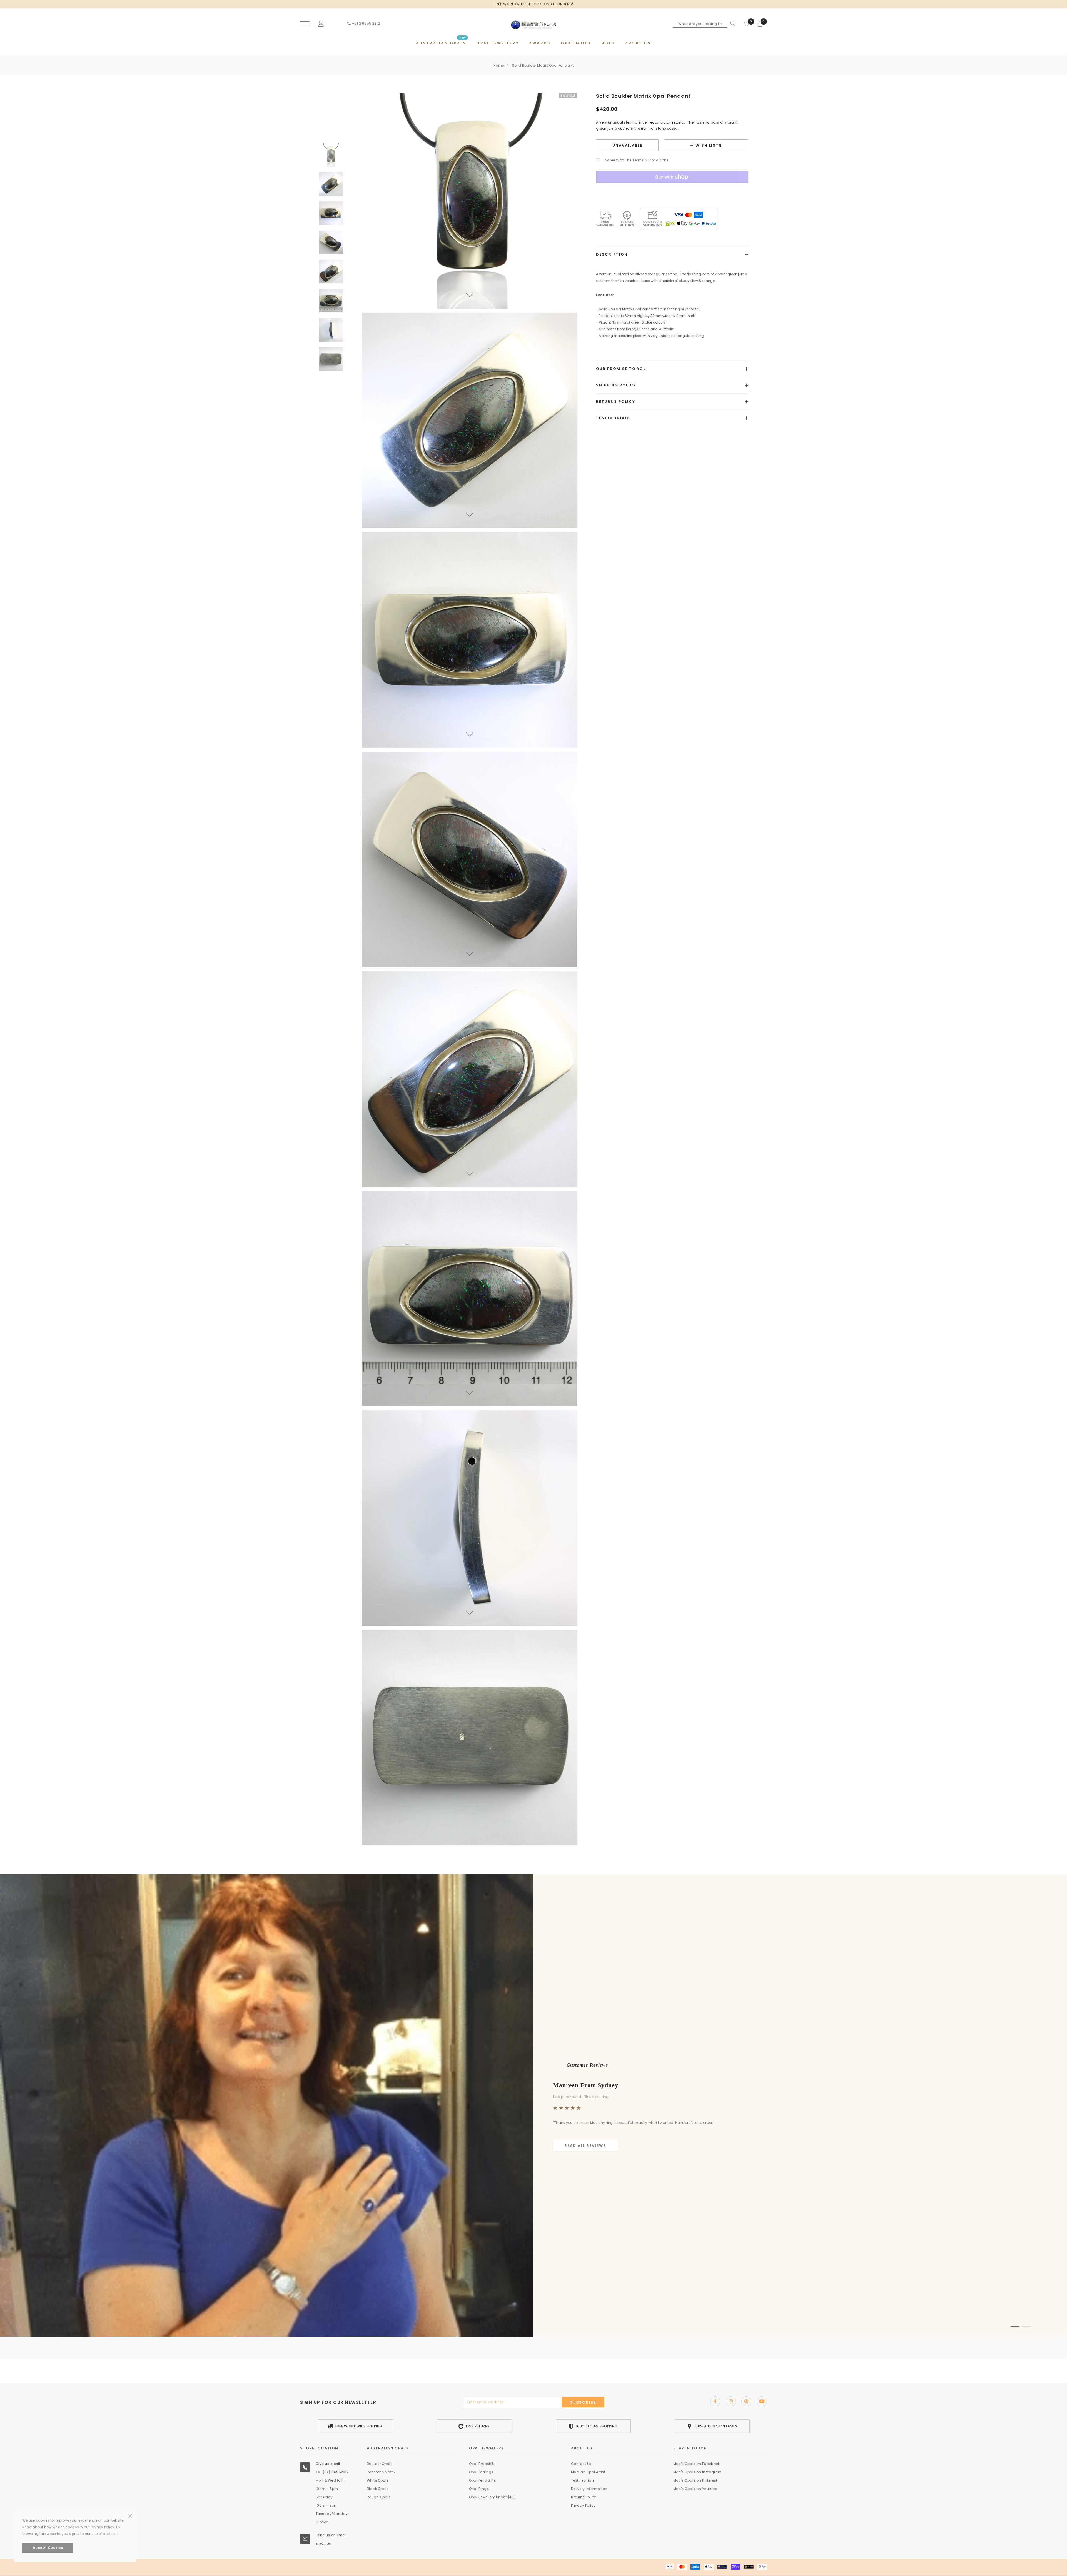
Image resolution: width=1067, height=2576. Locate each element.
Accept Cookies (48, 2548)
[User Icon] (321, 23)
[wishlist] (747, 24)
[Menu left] (305, 24)
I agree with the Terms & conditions (636, 160)
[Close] (130, 2479)
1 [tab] (1015, 2326)
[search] (732, 24)
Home (499, 65)
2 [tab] (1026, 2326)
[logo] (533, 23)
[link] (331, 155)
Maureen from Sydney (586, 2085)
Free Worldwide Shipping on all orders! (533, 4)
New (462, 38)
